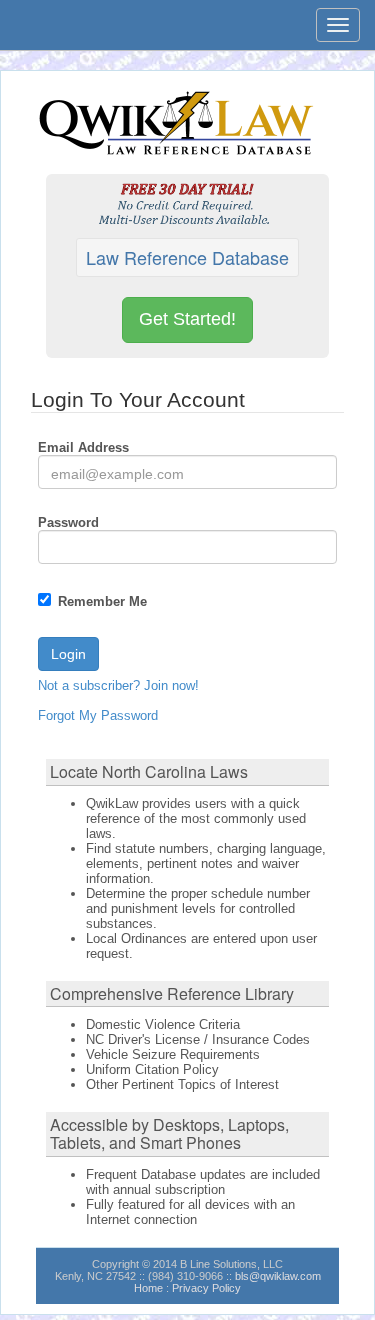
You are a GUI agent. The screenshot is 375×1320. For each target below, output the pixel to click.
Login (68, 654)
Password (68, 522)
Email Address (83, 447)
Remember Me (102, 601)
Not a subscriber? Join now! (118, 685)
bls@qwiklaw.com (278, 1276)
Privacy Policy (206, 1288)
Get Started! (187, 319)
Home (148, 1288)
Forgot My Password (98, 715)
